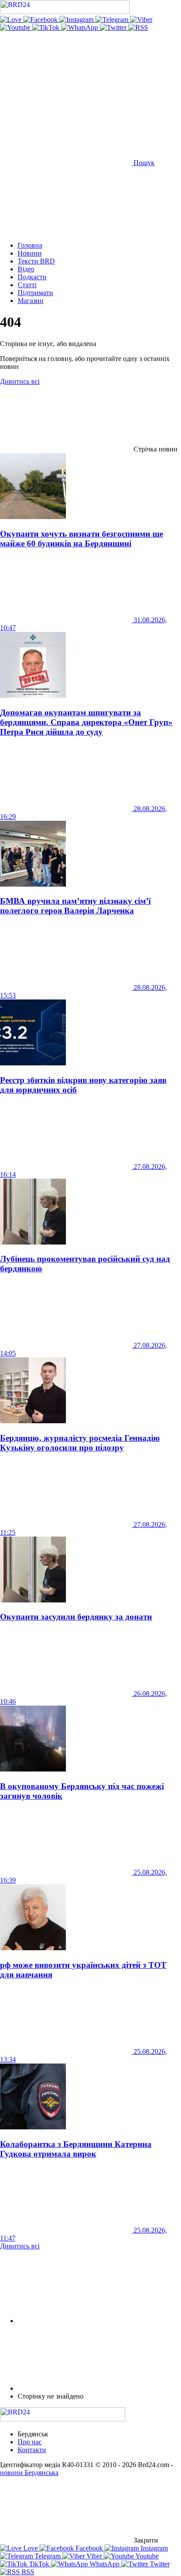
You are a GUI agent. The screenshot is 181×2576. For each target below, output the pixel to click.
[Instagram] (77, 20)
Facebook (89, 2548)
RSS (27, 2572)
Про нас (30, 2442)
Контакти (32, 2450)
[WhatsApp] (80, 27)
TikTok (39, 2564)
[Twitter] (114, 27)
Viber (94, 2556)
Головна (30, 245)
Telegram (48, 2556)
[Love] (12, 20)
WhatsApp (105, 2564)
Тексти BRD (36, 261)
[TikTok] (47, 27)
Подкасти (32, 277)
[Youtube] (16, 27)
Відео (26, 269)
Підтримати (35, 293)
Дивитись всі (20, 381)
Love (31, 2548)
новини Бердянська (29, 2473)
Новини (30, 253)
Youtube (146, 2556)
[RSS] (138, 27)
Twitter (159, 2564)
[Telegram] (113, 20)
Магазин (31, 301)
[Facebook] (41, 20)
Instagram (153, 2548)
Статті (27, 285)
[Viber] (141, 20)
